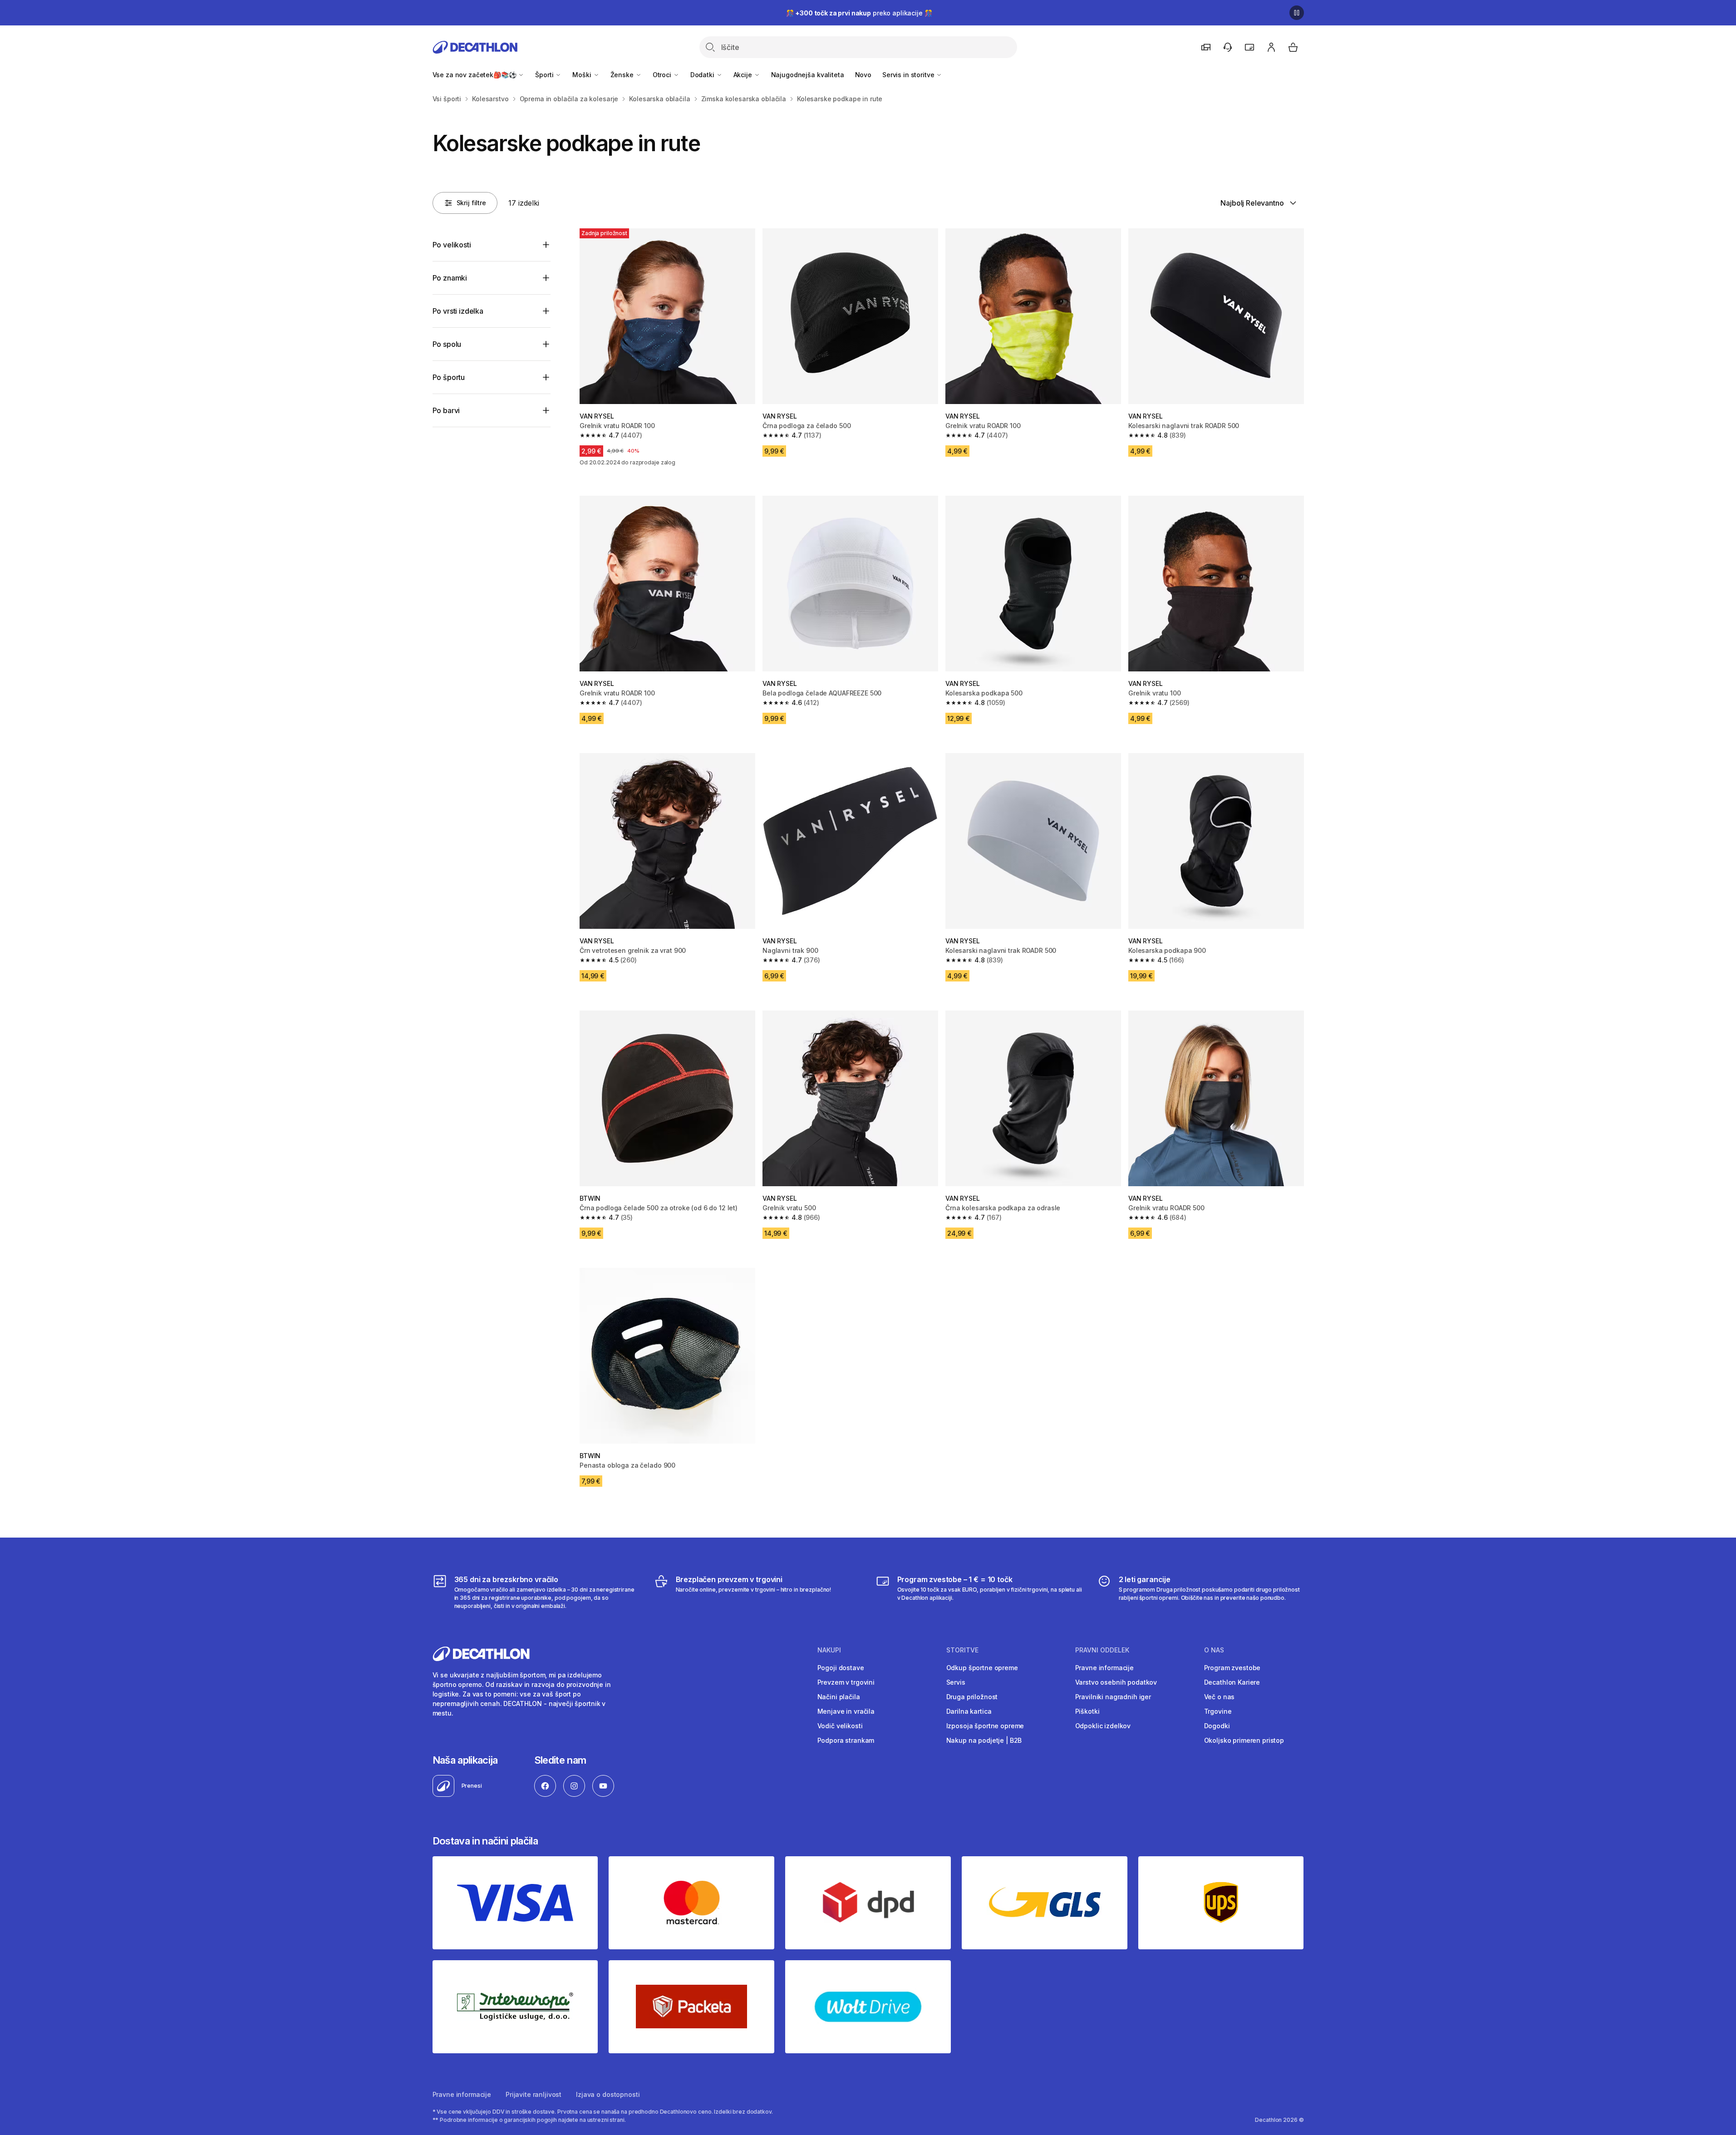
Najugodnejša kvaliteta (808, 75)
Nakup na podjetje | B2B (984, 1740)
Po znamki (450, 278)
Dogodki (1217, 1726)
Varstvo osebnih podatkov (1116, 1682)
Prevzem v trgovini (846, 1682)
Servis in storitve (909, 75)
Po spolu (447, 344)
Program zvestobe (1232, 1668)
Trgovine (1218, 1711)
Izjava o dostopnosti (608, 2094)
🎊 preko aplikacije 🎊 (859, 13)
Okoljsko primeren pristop (1244, 1740)
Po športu (449, 377)
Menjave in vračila (846, 1711)
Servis (956, 1682)
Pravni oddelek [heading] (1102, 1650)
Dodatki (703, 75)
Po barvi (446, 410)
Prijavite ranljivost (534, 2094)
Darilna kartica (969, 1711)
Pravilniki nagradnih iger (1113, 1697)
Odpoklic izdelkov (1103, 1726)
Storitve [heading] (962, 1650)
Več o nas (1220, 1697)
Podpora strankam (846, 1740)
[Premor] (1297, 13)
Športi (545, 75)
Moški (583, 75)
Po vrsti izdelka (458, 311)
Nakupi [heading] (829, 1650)
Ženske (623, 75)
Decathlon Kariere (1232, 1682)
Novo (863, 75)
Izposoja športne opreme (985, 1726)
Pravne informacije (1104, 1668)
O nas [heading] (1214, 1650)
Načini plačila (839, 1697)
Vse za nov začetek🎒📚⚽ (475, 75)
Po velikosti (452, 245)
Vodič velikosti (840, 1726)
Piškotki (1087, 1711)
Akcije (744, 75)
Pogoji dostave (841, 1668)
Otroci (663, 75)
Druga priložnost (972, 1697)
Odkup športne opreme (982, 1668)
